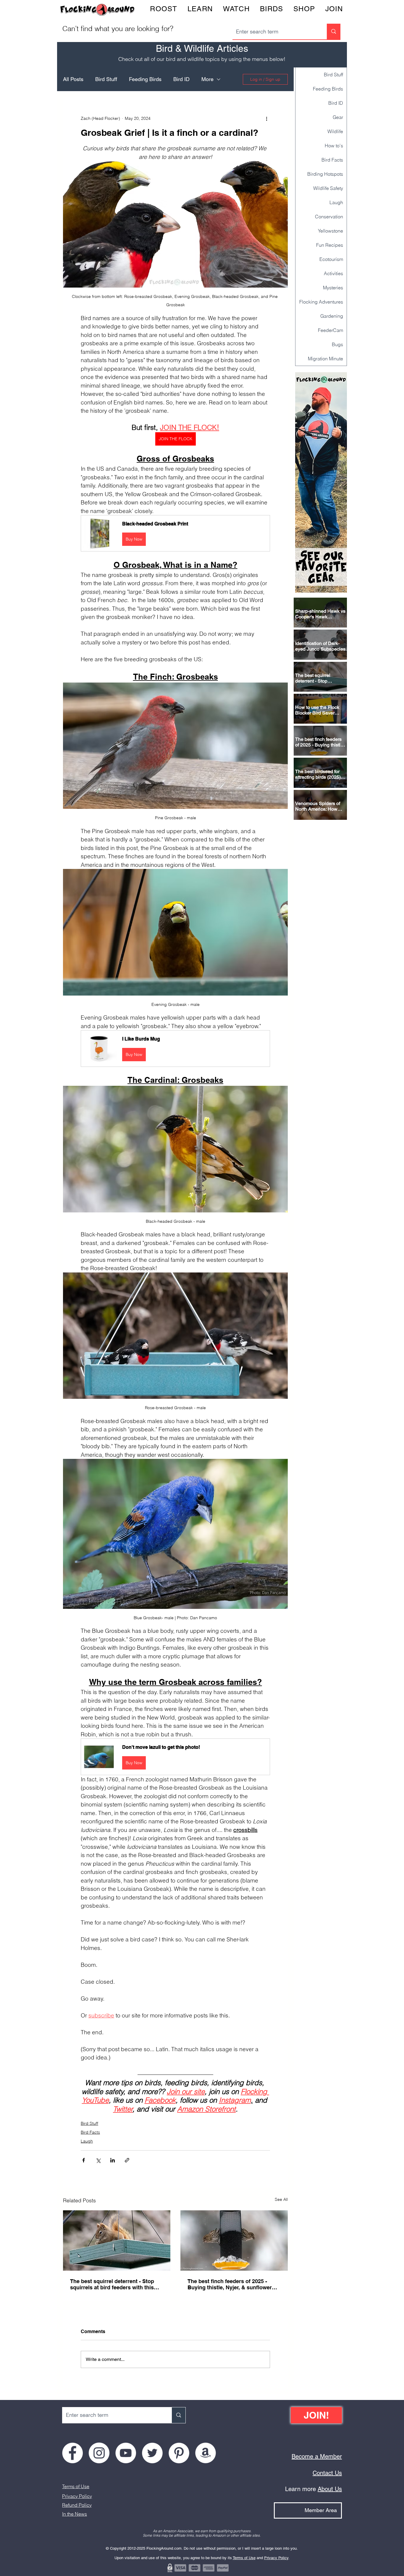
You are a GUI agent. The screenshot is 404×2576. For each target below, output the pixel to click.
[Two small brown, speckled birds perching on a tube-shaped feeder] (234, 2241)
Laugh (87, 2141)
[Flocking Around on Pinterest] (179, 2453)
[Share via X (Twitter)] (98, 2160)
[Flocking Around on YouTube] (126, 2453)
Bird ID (181, 79)
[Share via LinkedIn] (113, 2160)
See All (281, 2199)
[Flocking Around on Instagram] (99, 2453)
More (207, 79)
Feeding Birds (145, 79)
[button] (175, 533)
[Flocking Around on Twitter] (152, 2453)
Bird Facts (90, 2132)
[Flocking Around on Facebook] (72, 2453)
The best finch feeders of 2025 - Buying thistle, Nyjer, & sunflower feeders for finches (230, 2284)
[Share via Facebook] (84, 2160)
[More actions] (266, 118)
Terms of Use (76, 2486)
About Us (330, 2489)
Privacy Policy (77, 2496)
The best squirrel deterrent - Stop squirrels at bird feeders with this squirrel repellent (112, 2284)
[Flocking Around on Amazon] (206, 2453)
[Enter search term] (334, 32)
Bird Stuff (106, 79)
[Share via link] (127, 2160)
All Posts (73, 79)
